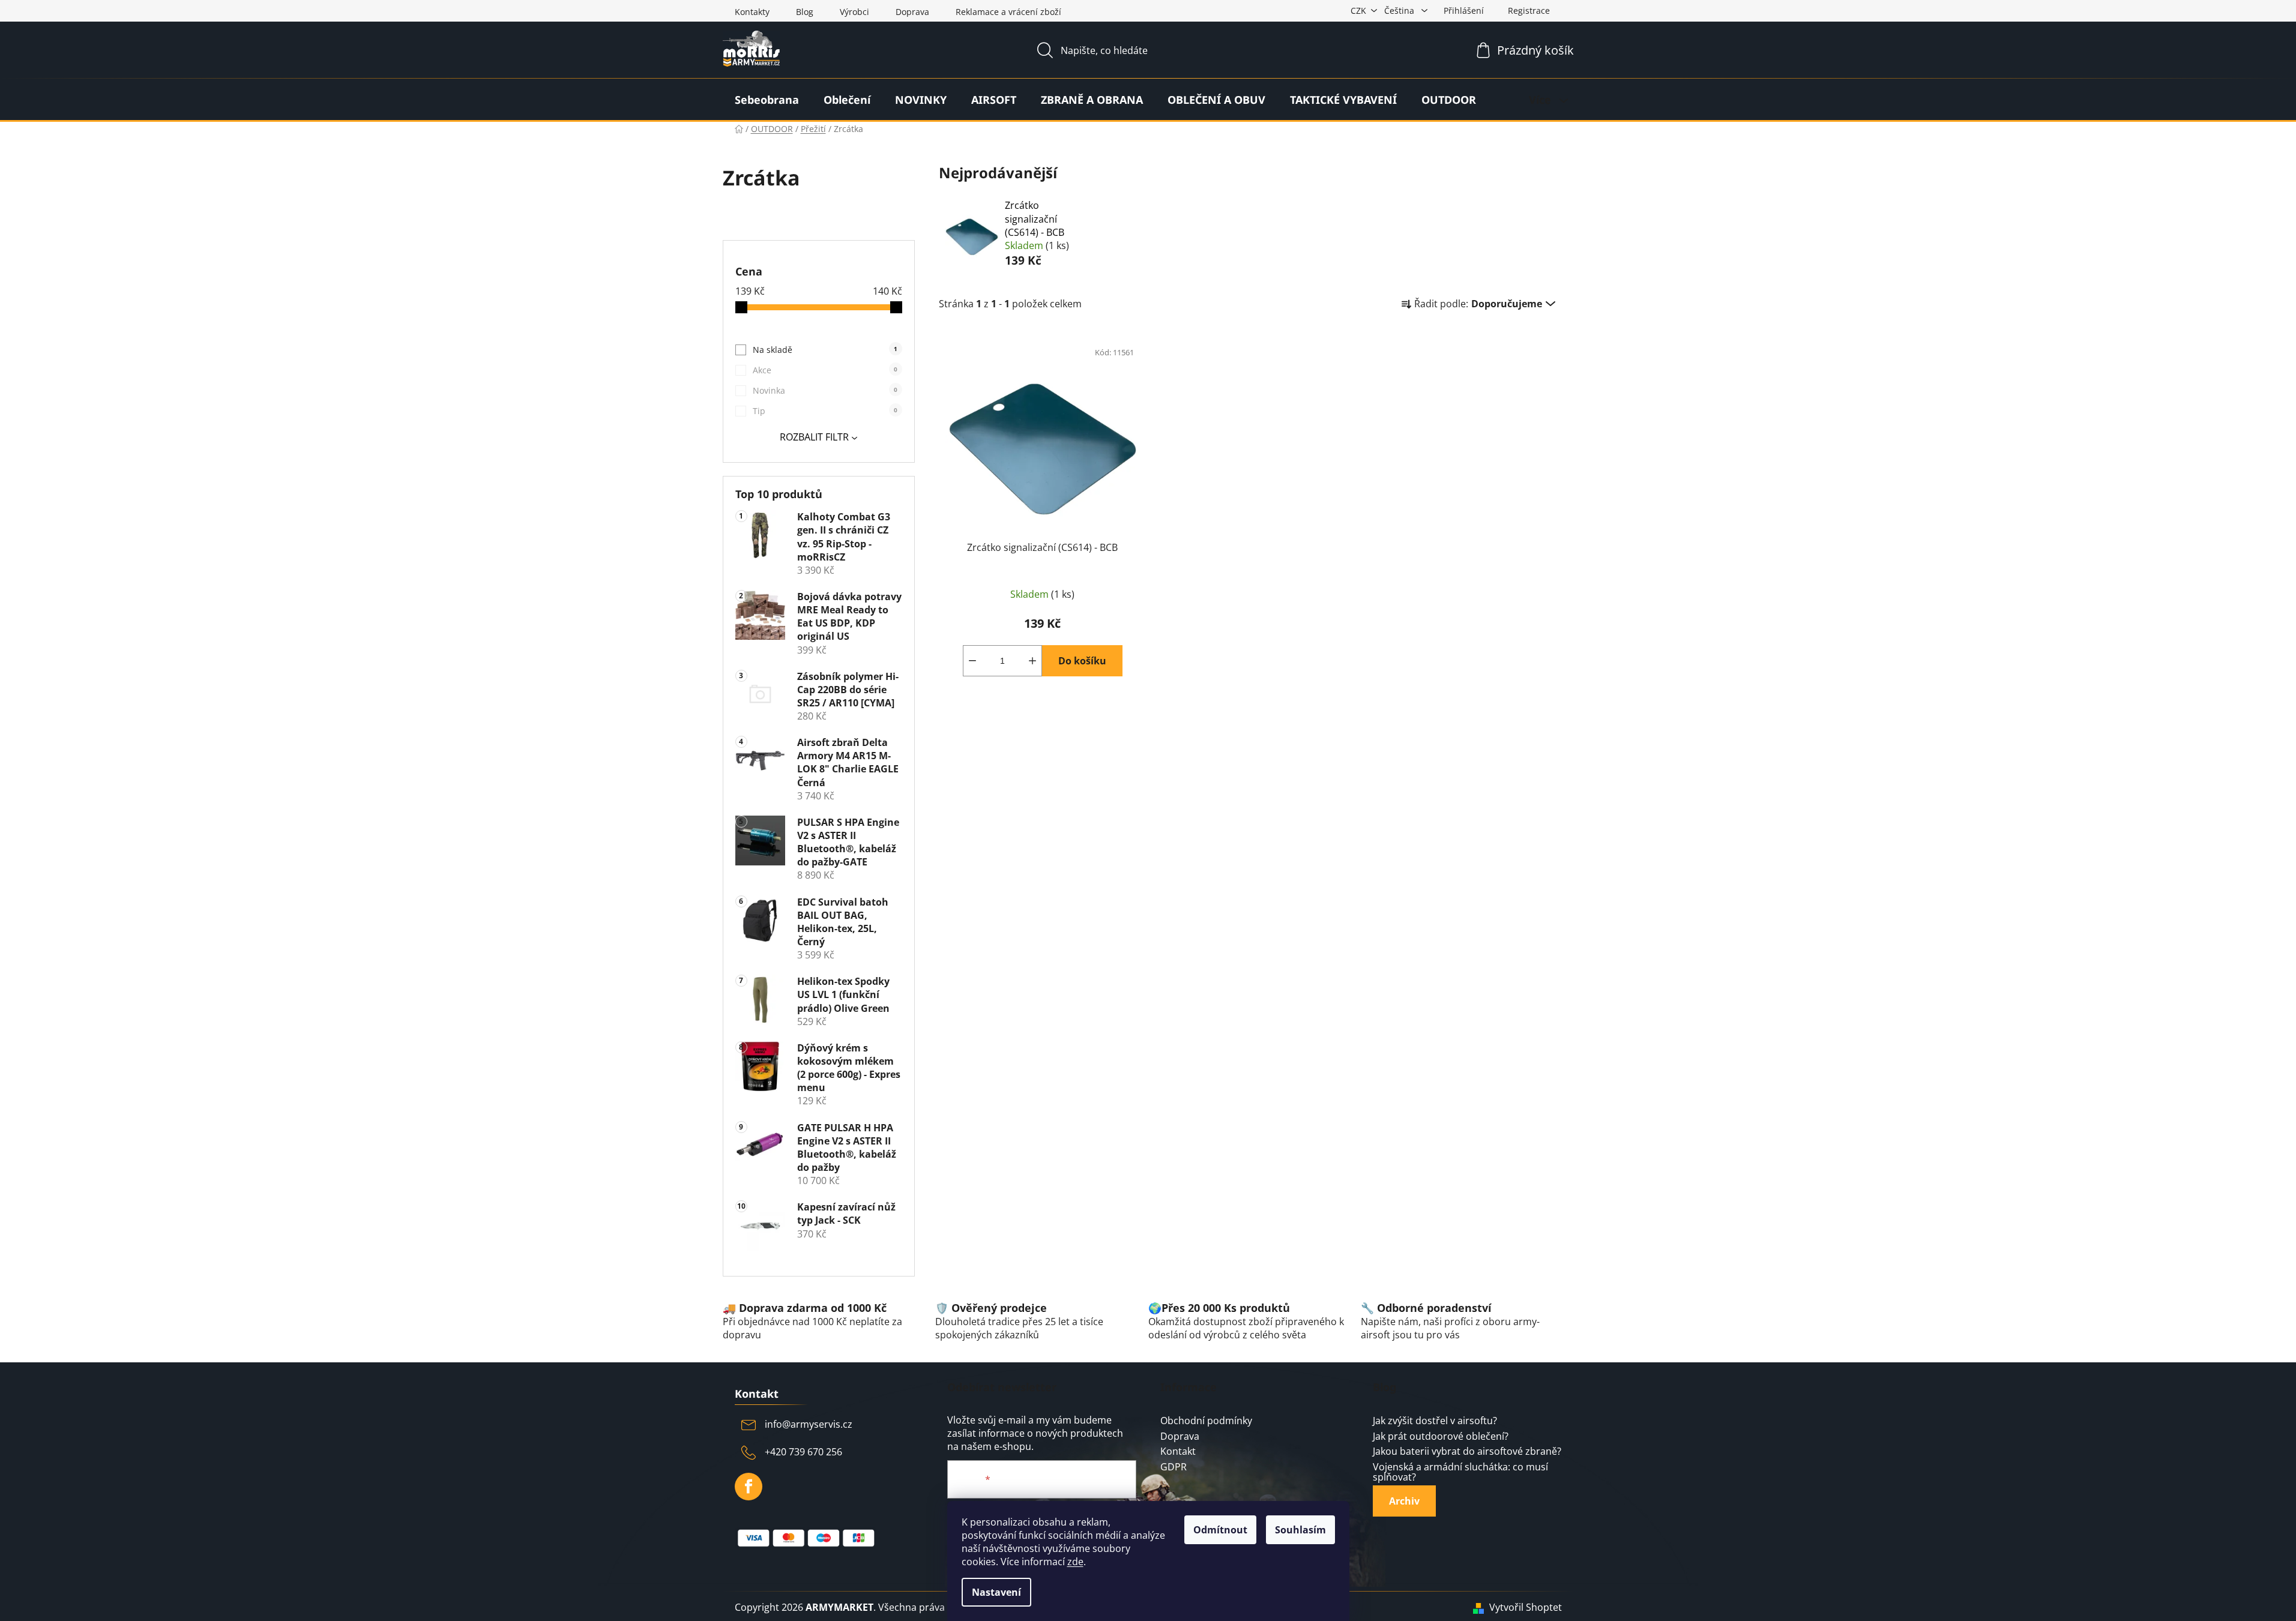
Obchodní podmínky (1206, 1421)
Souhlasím (1300, 1530)
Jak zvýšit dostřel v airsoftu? (1435, 1421)
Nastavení (996, 1592)
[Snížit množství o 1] (972, 661)
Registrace (1529, 11)
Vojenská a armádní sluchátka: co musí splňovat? (1460, 1472)
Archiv (1404, 1501)
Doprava (912, 12)
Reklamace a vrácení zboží (1008, 12)
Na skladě (825, 350)
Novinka (825, 390)
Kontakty (752, 12)
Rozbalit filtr (814, 437)
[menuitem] (767, 100)
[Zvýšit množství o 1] (1032, 661)
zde (1075, 1562)
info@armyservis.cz (809, 1424)
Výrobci (854, 12)
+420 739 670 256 (803, 1452)
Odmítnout (1220, 1530)
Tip (825, 411)
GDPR (1174, 1467)
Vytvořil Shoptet (1526, 1607)
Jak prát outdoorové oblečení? (1441, 1437)
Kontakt (1178, 1452)
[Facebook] (749, 1487)
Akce (825, 370)
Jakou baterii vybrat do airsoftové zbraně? (1467, 1452)
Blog (805, 12)
